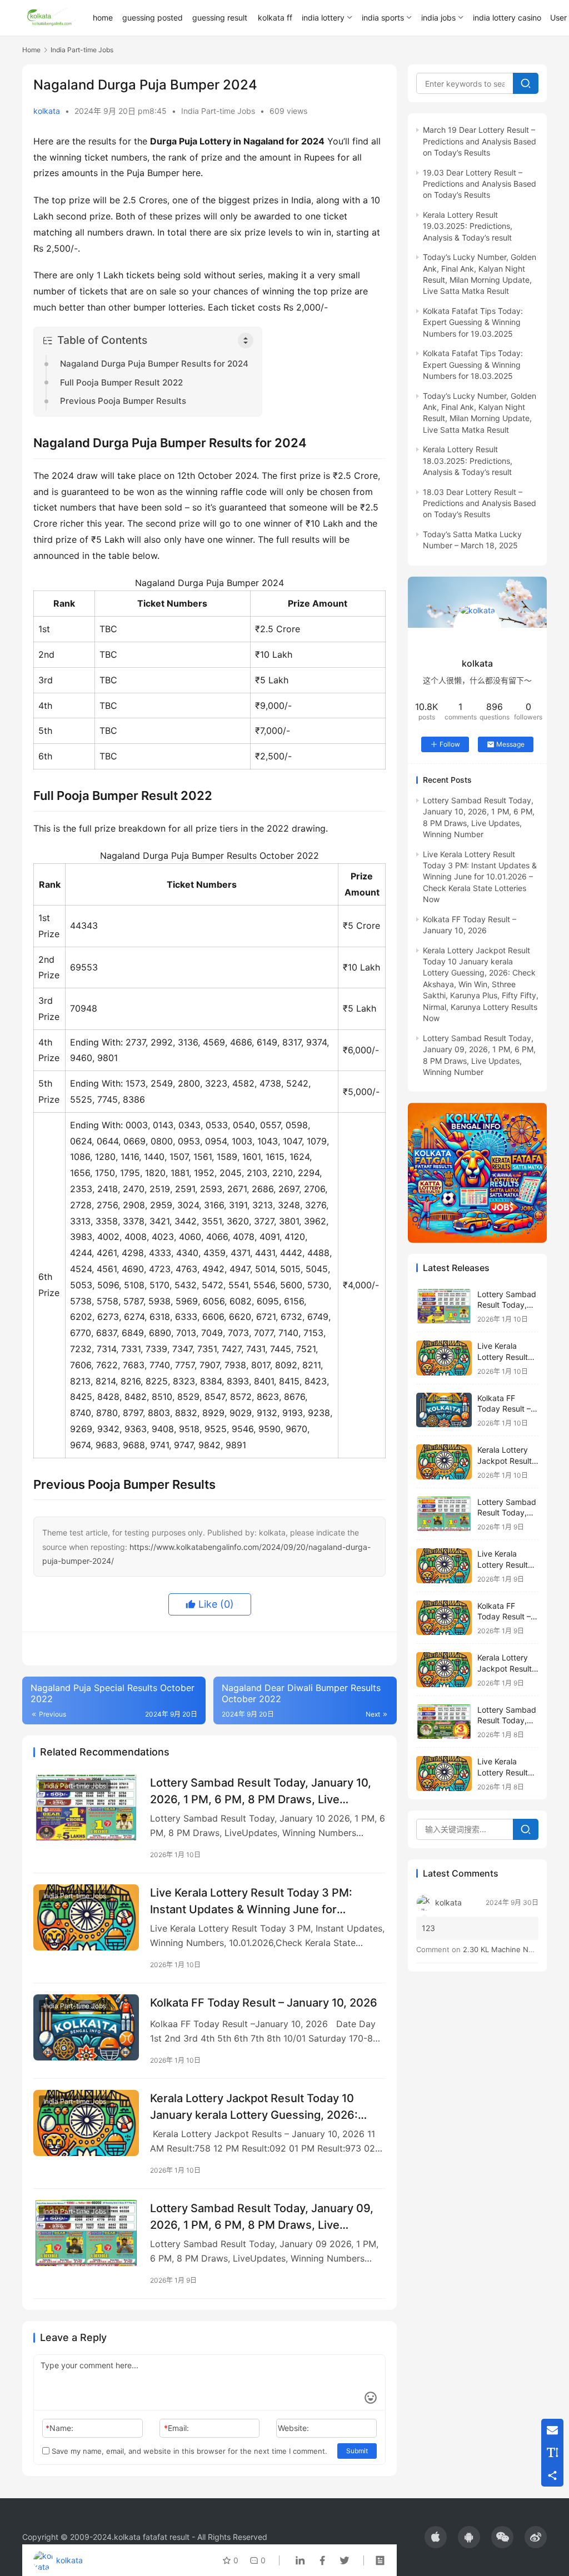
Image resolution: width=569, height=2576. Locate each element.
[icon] (436, 2537)
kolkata (47, 111)
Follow (450, 744)
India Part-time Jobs (218, 111)
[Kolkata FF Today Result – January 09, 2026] (444, 1618)
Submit (357, 2451)
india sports (383, 17)
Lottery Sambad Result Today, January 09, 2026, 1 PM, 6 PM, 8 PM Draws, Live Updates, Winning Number (262, 2216)
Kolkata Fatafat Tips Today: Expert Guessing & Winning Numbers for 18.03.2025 (473, 364)
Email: (176, 2428)
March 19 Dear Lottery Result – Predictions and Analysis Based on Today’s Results (480, 141)
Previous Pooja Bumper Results (123, 401)
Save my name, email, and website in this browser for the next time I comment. (188, 2451)
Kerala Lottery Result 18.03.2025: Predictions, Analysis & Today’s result (468, 461)
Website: (293, 2428)
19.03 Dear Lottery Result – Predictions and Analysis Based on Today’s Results (480, 184)
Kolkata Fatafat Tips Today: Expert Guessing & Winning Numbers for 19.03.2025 (473, 322)
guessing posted (153, 17)
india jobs (438, 17)
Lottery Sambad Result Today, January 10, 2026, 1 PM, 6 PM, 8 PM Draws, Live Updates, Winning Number (261, 1791)
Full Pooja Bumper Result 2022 (121, 382)
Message (510, 744)
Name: (59, 2428)
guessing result (220, 17)
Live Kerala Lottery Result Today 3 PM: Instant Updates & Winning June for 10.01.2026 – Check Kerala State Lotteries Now (259, 1901)
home (103, 17)
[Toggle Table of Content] (246, 341)
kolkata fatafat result (152, 2537)
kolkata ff (275, 17)
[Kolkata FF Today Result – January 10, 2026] (86, 2027)
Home (31, 50)
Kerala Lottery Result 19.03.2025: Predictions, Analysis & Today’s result (468, 226)
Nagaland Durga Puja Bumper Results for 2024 (154, 364)
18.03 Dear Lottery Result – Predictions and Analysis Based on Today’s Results (480, 503)
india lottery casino (507, 17)
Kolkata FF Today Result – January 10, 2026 (264, 2003)
